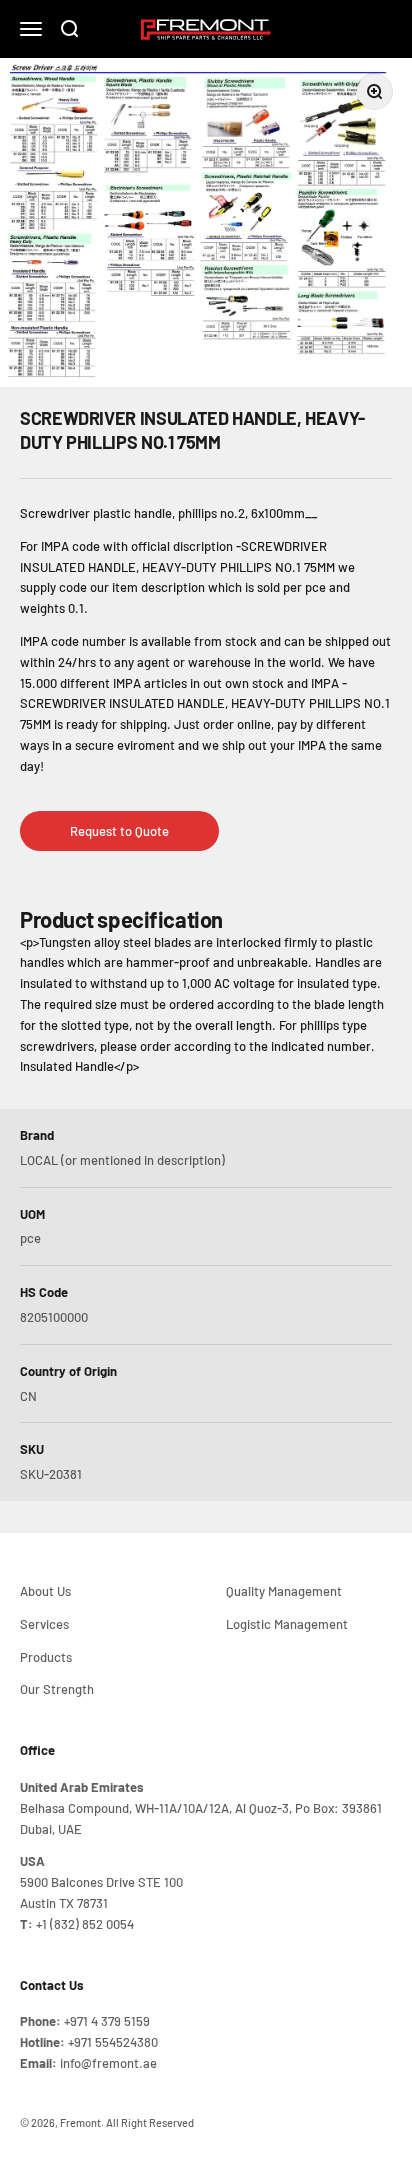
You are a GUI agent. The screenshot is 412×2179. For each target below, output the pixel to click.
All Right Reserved (150, 2122)
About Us (45, 1591)
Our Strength (57, 1689)
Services (44, 1624)
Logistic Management (287, 1624)
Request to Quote (119, 831)
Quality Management (284, 1591)
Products (46, 1657)
